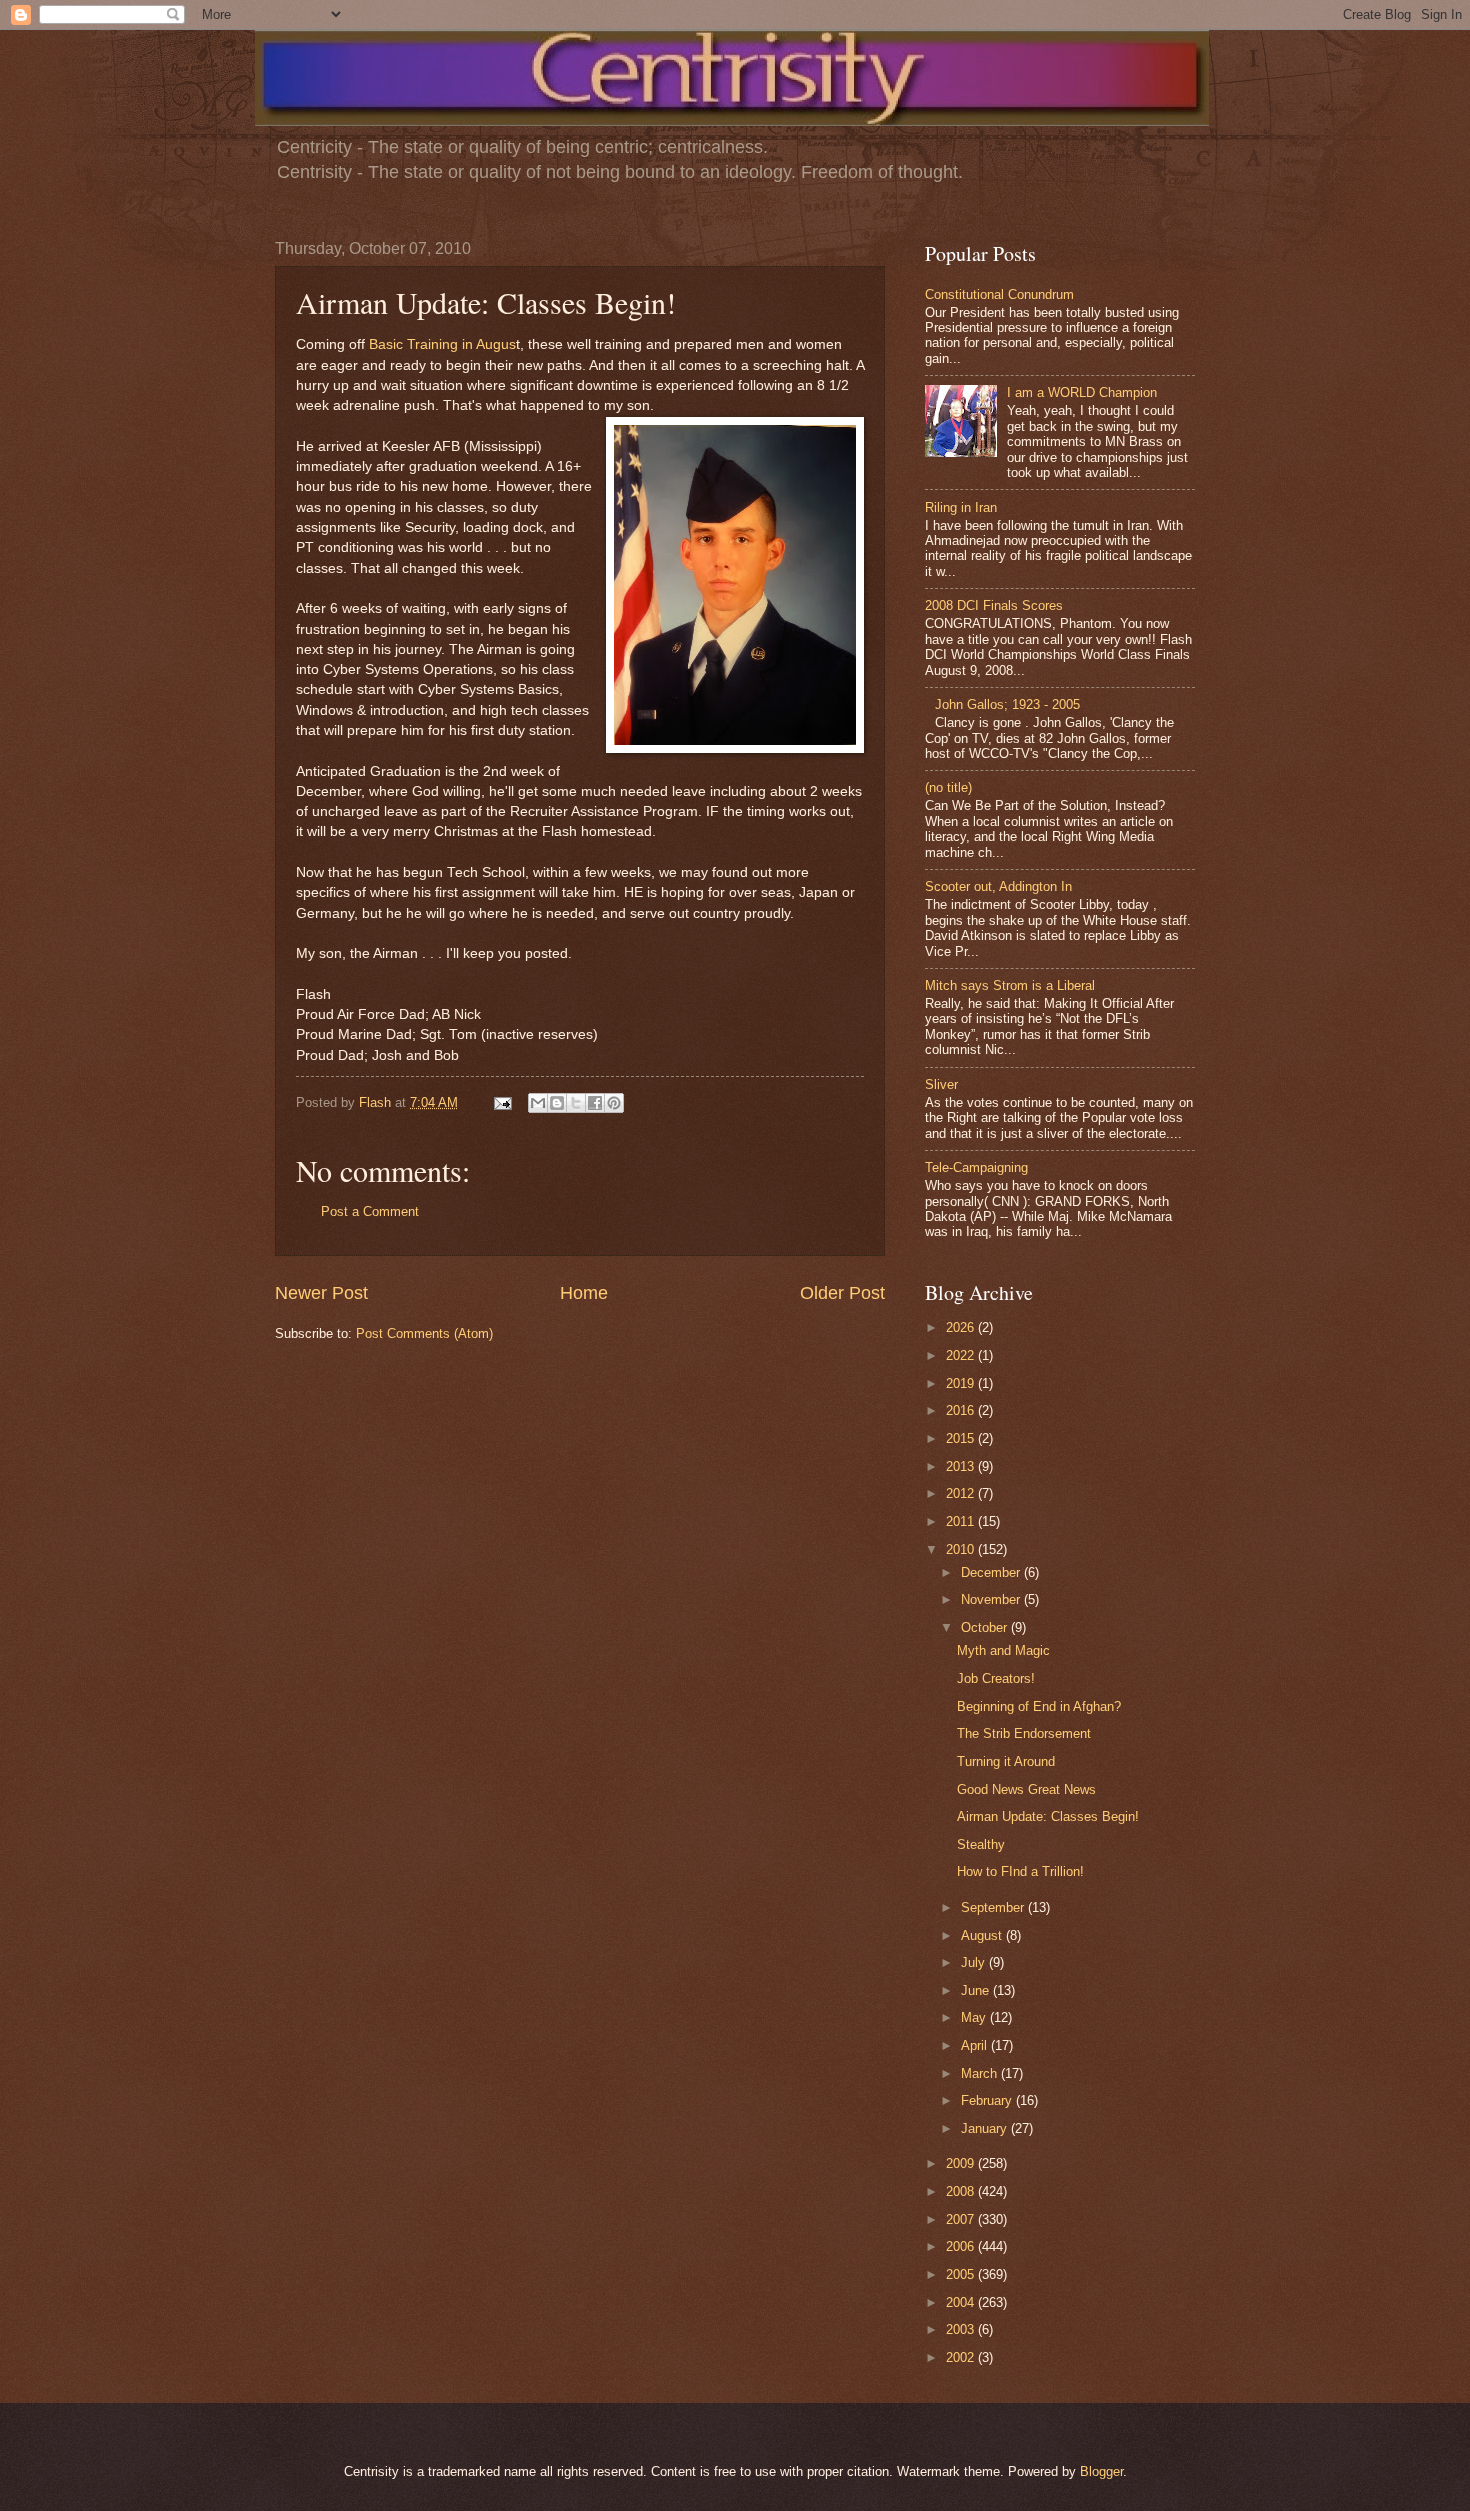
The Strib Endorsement (1024, 1733)
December (992, 1572)
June (977, 1990)
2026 (962, 1327)
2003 (962, 2329)
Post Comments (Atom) (424, 1333)
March (981, 2073)
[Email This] (538, 1103)
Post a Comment (370, 1211)
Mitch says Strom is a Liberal (1010, 985)
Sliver (941, 1084)
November (992, 1599)
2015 (962, 1438)
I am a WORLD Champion (1082, 392)
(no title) (948, 787)
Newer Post (321, 1293)
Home (584, 1293)
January (986, 2128)
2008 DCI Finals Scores (994, 605)
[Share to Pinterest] (614, 1103)
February (988, 2100)
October (986, 1627)
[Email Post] (502, 1102)
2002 (962, 2357)
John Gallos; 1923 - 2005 (1007, 704)
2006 (962, 2246)
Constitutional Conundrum (999, 294)
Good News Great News (1026, 1789)
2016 (962, 1410)
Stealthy (981, 1844)
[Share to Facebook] (595, 1103)
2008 (962, 2191)
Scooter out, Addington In (998, 886)
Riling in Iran (961, 507)
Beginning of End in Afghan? (1039, 1706)
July (975, 1962)
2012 (962, 1493)
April (976, 2045)
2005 (962, 2274)
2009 (962, 2163)
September (994, 1907)
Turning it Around (1006, 1761)
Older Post (842, 1293)
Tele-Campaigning (976, 1167)
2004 (962, 2302)
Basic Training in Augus (442, 344)
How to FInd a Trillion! (1020, 1871)
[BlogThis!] (557, 1103)
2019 (962, 1383)
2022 (962, 1355)
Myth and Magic (1003, 1650)
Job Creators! (996, 1678)
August (983, 1935)
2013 (962, 1466)
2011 (962, 1521)
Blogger (1101, 2471)
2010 (962, 1549)
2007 (962, 2219)
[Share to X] (576, 1103)
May (975, 2017)
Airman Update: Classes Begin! (1048, 1816)
